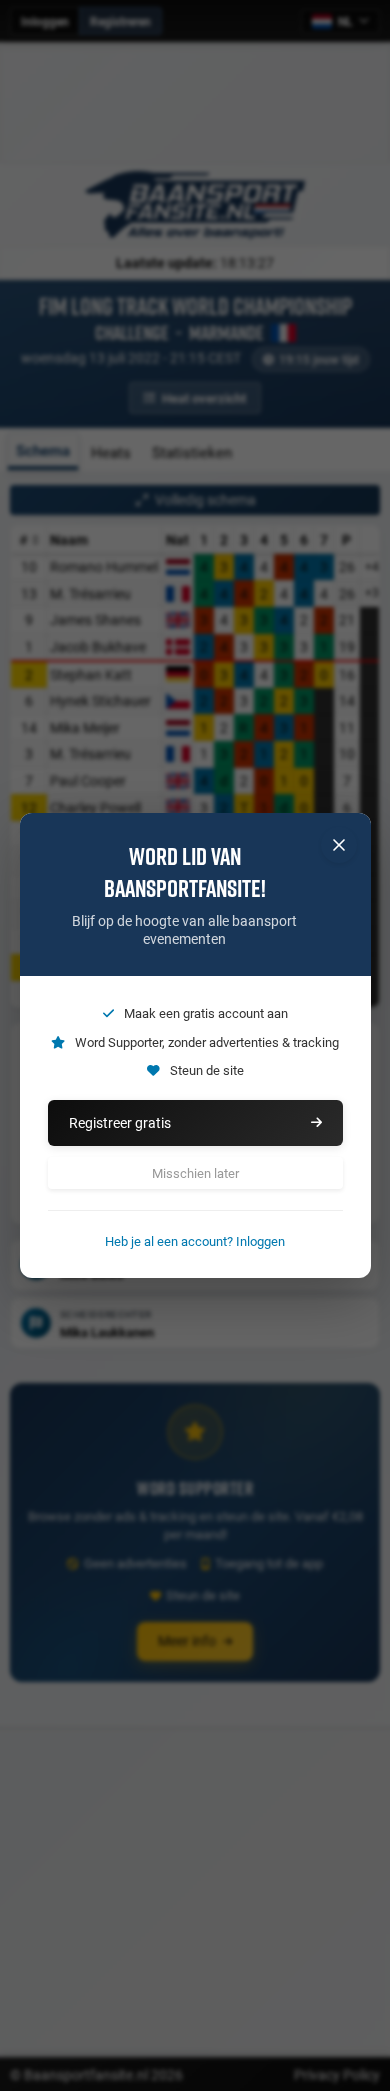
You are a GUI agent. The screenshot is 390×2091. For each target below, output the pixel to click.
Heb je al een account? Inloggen (195, 1241)
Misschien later (195, 1173)
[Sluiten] (339, 845)
